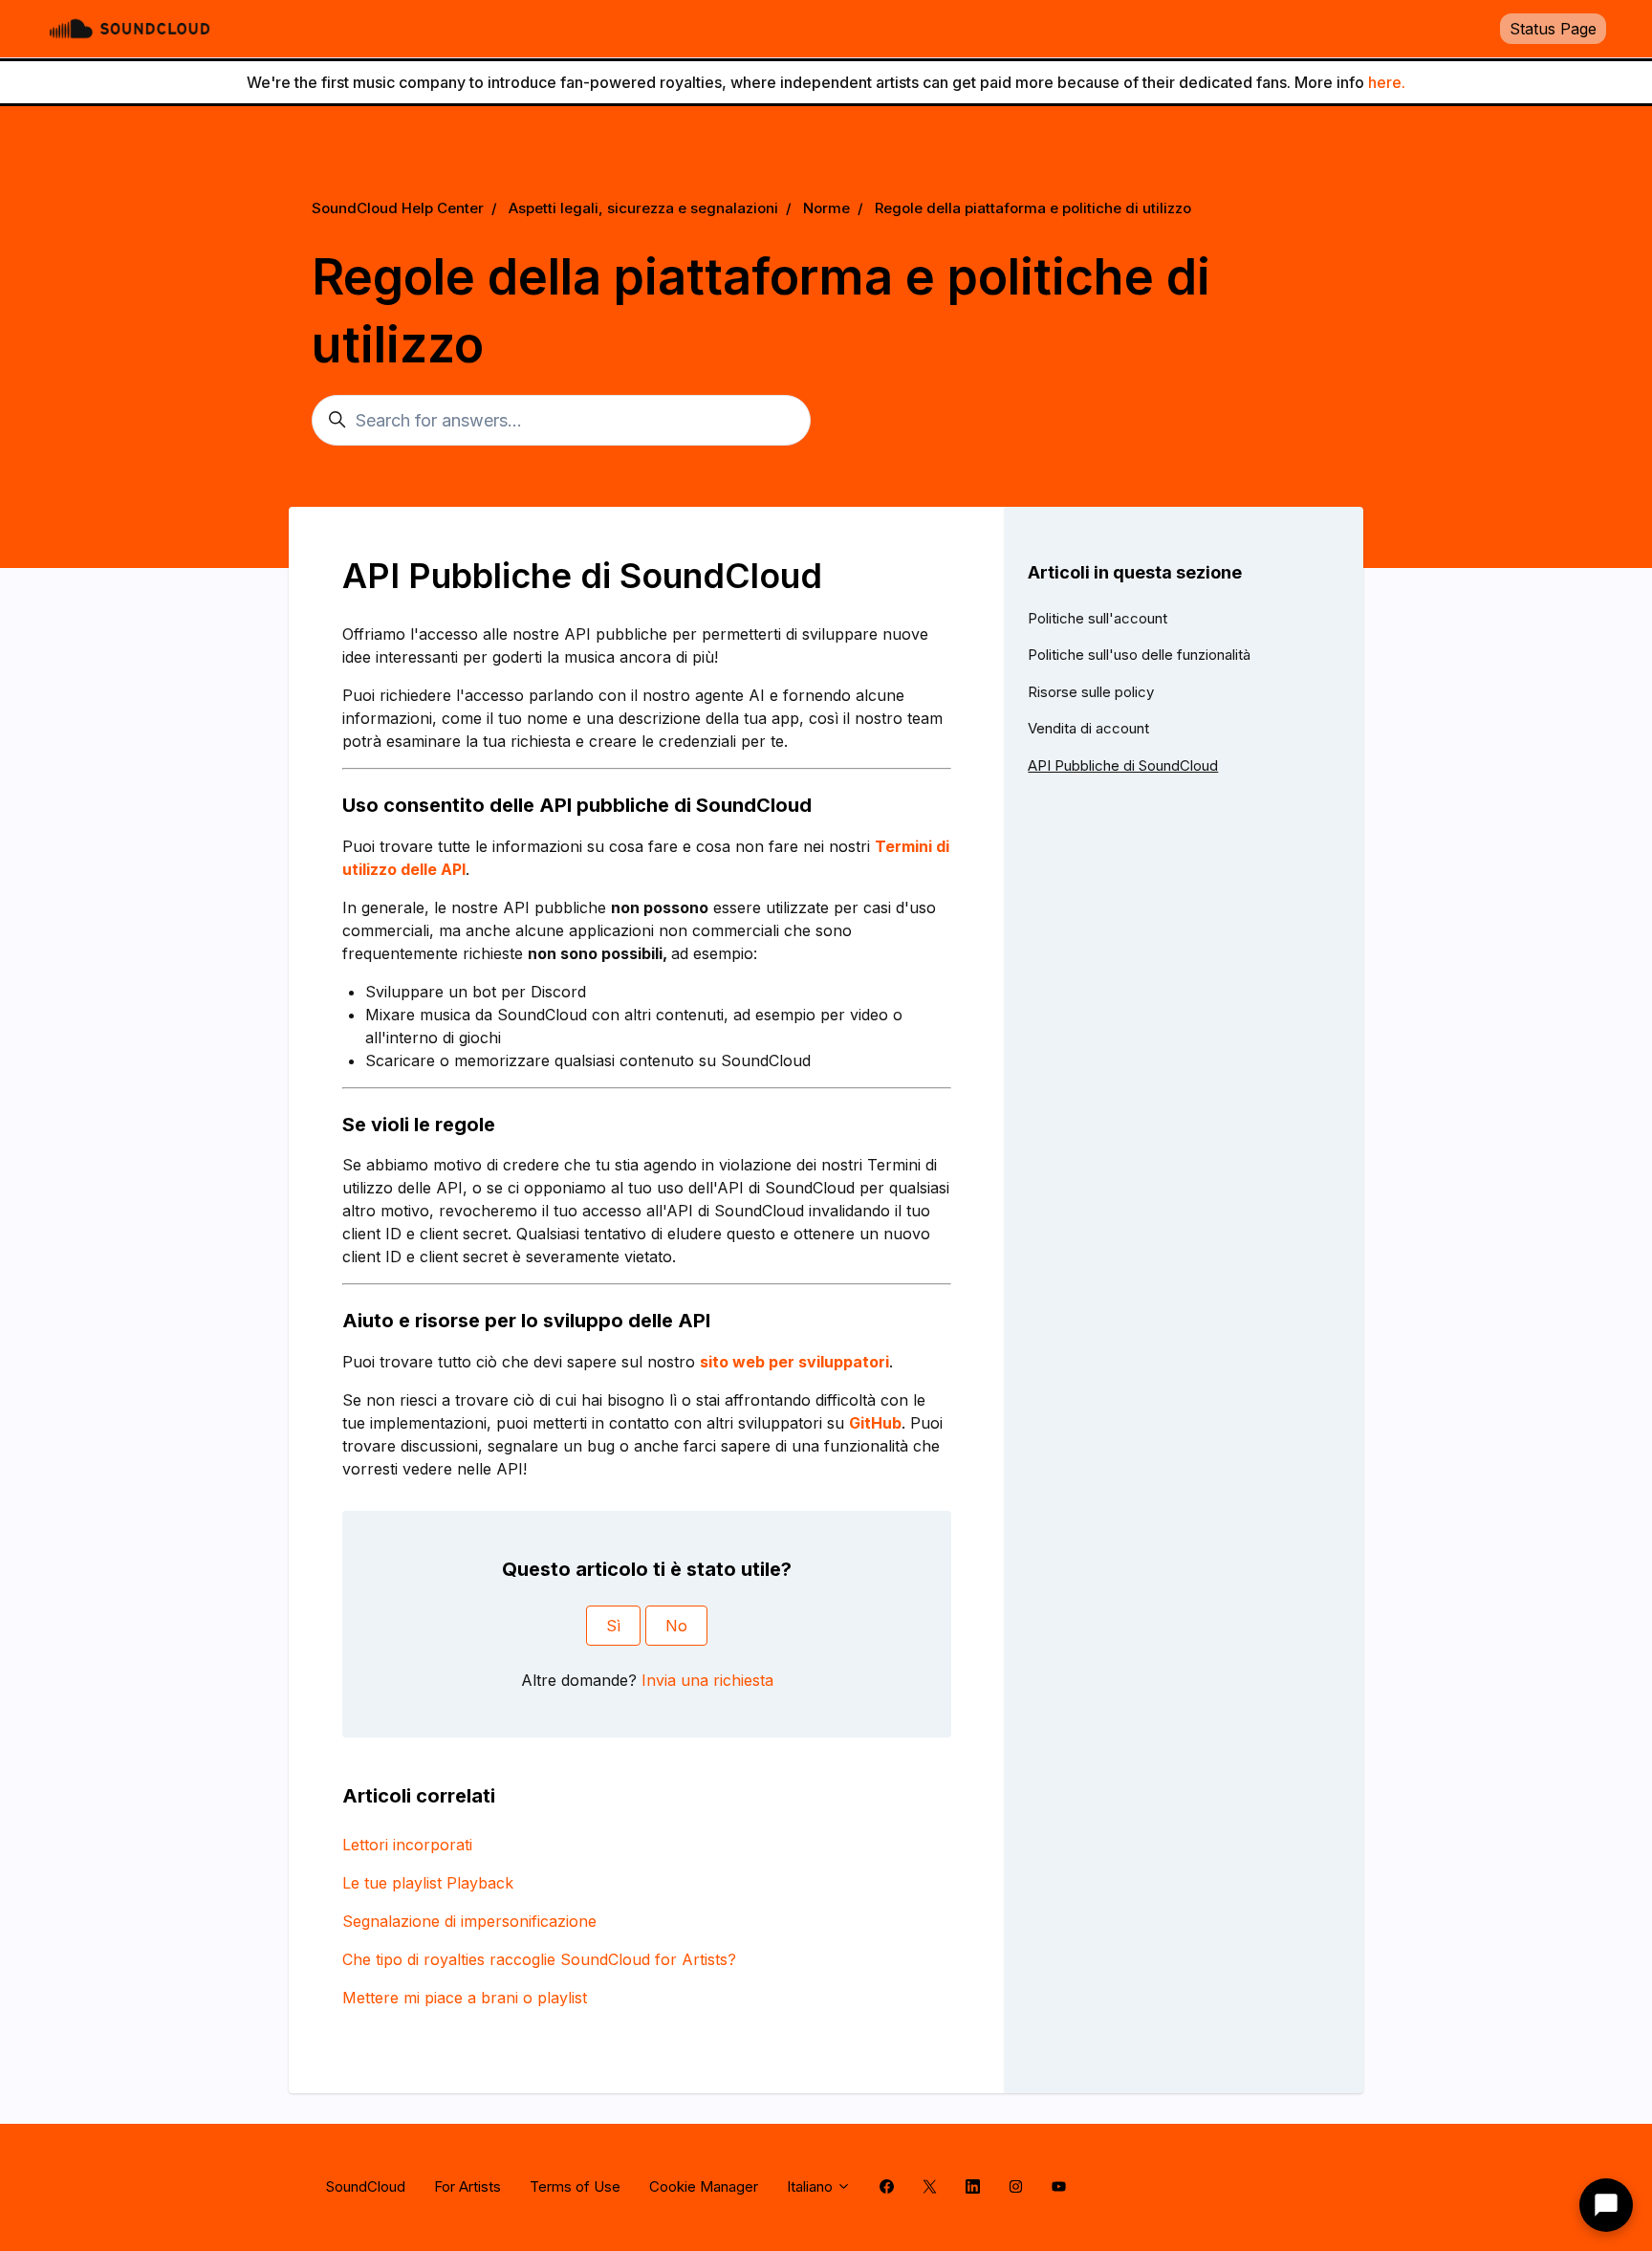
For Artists (467, 2186)
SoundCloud (366, 2186)
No (676, 1626)
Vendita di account (1088, 728)
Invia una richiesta (707, 1680)
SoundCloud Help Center (398, 208)
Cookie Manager (704, 2186)
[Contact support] (1606, 2205)
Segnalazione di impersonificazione (469, 1921)
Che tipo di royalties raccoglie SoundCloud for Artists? (539, 1959)
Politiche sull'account (1098, 618)
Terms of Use (575, 2186)
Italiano (812, 2186)
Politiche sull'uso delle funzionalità (1139, 655)
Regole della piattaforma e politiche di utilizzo (1033, 208)
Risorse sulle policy (1091, 692)
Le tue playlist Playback (428, 1883)
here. (1387, 82)
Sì (613, 1626)
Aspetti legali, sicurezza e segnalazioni (643, 208)
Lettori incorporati (407, 1845)
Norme (826, 208)
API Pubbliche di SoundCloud (1123, 765)
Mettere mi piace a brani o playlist (465, 1998)
